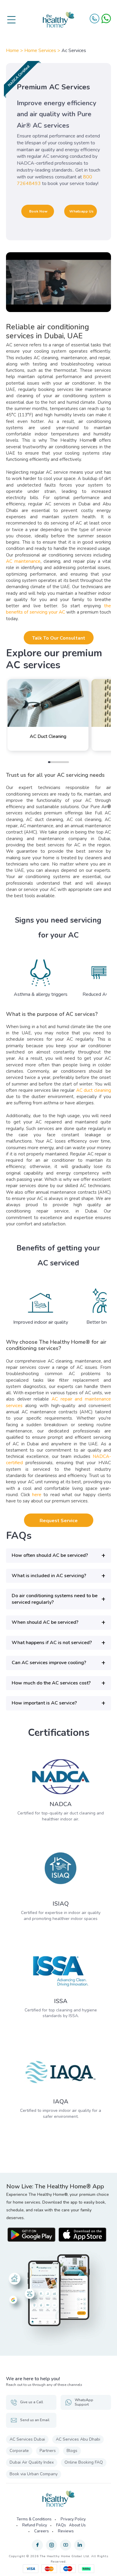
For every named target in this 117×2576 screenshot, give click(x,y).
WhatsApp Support (84, 2402)
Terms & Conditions (34, 2519)
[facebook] (37, 2545)
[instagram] (51, 2545)
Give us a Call (32, 2402)
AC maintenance (23, 561)
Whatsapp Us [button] (81, 211)
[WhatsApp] (106, 19)
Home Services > (43, 51)
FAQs (61, 2525)
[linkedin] (80, 2545)
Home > (15, 51)
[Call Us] (94, 19)
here (37, 1495)
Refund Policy (35, 2525)
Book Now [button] (38, 211)
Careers (42, 2531)
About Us (77, 2525)
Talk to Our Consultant (59, 638)
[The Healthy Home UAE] (58, 20)
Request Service (59, 1521)
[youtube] (66, 2545)
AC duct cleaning (94, 1090)
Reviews (66, 2531)
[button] (58, 1555)
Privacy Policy (73, 2519)
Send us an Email (35, 2420)
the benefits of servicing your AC (58, 609)
